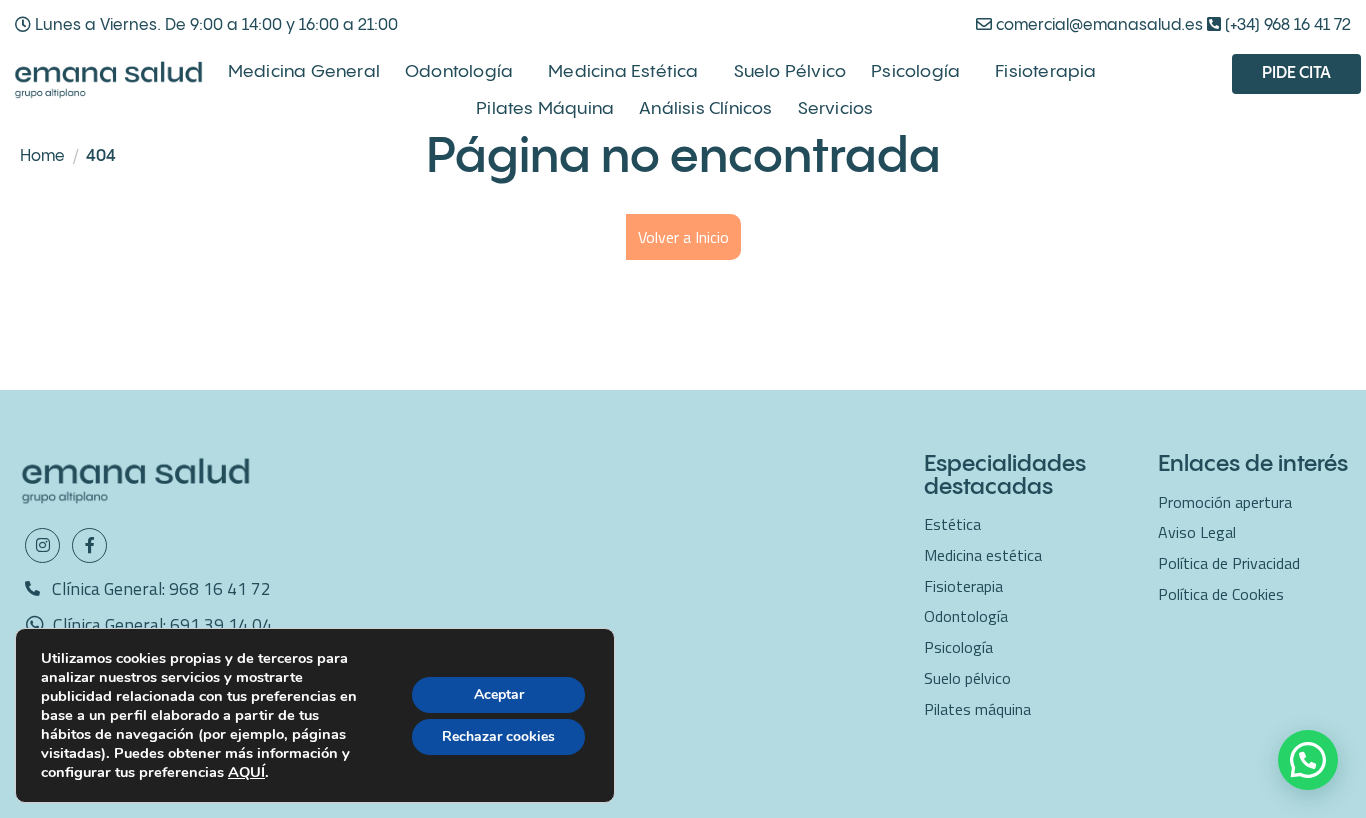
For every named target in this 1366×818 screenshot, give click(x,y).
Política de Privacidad (1229, 563)
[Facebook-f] (89, 545)
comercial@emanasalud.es (1097, 25)
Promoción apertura (1225, 502)
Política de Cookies (1221, 594)
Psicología (915, 72)
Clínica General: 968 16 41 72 (161, 588)
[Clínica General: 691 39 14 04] (35, 625)
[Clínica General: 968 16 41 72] (32, 588)
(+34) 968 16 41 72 (1286, 25)
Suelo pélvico (790, 72)
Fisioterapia (1045, 72)
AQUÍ (246, 772)
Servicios (836, 109)
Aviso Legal (1197, 532)
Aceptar (499, 694)
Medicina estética (623, 72)
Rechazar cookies (498, 736)
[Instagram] (42, 545)
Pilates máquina (545, 109)
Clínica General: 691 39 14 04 (162, 624)
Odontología (459, 72)
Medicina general (304, 72)
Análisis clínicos (705, 109)
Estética (952, 524)
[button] (1308, 760)
